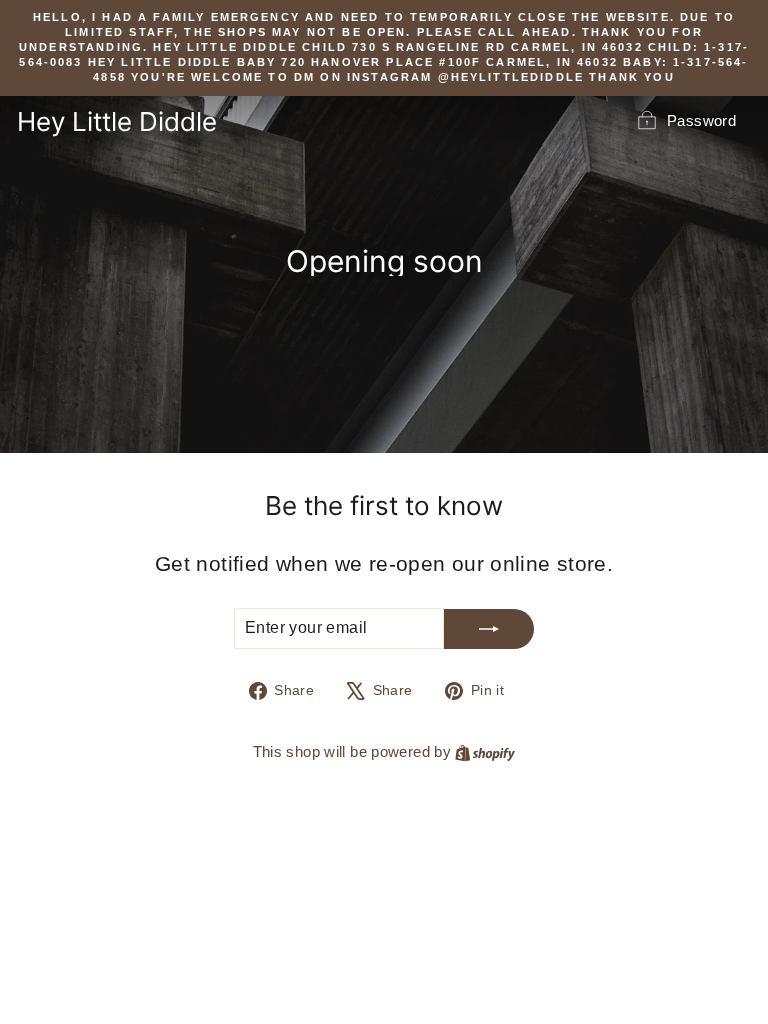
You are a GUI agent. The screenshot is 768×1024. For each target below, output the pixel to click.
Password (701, 120)
